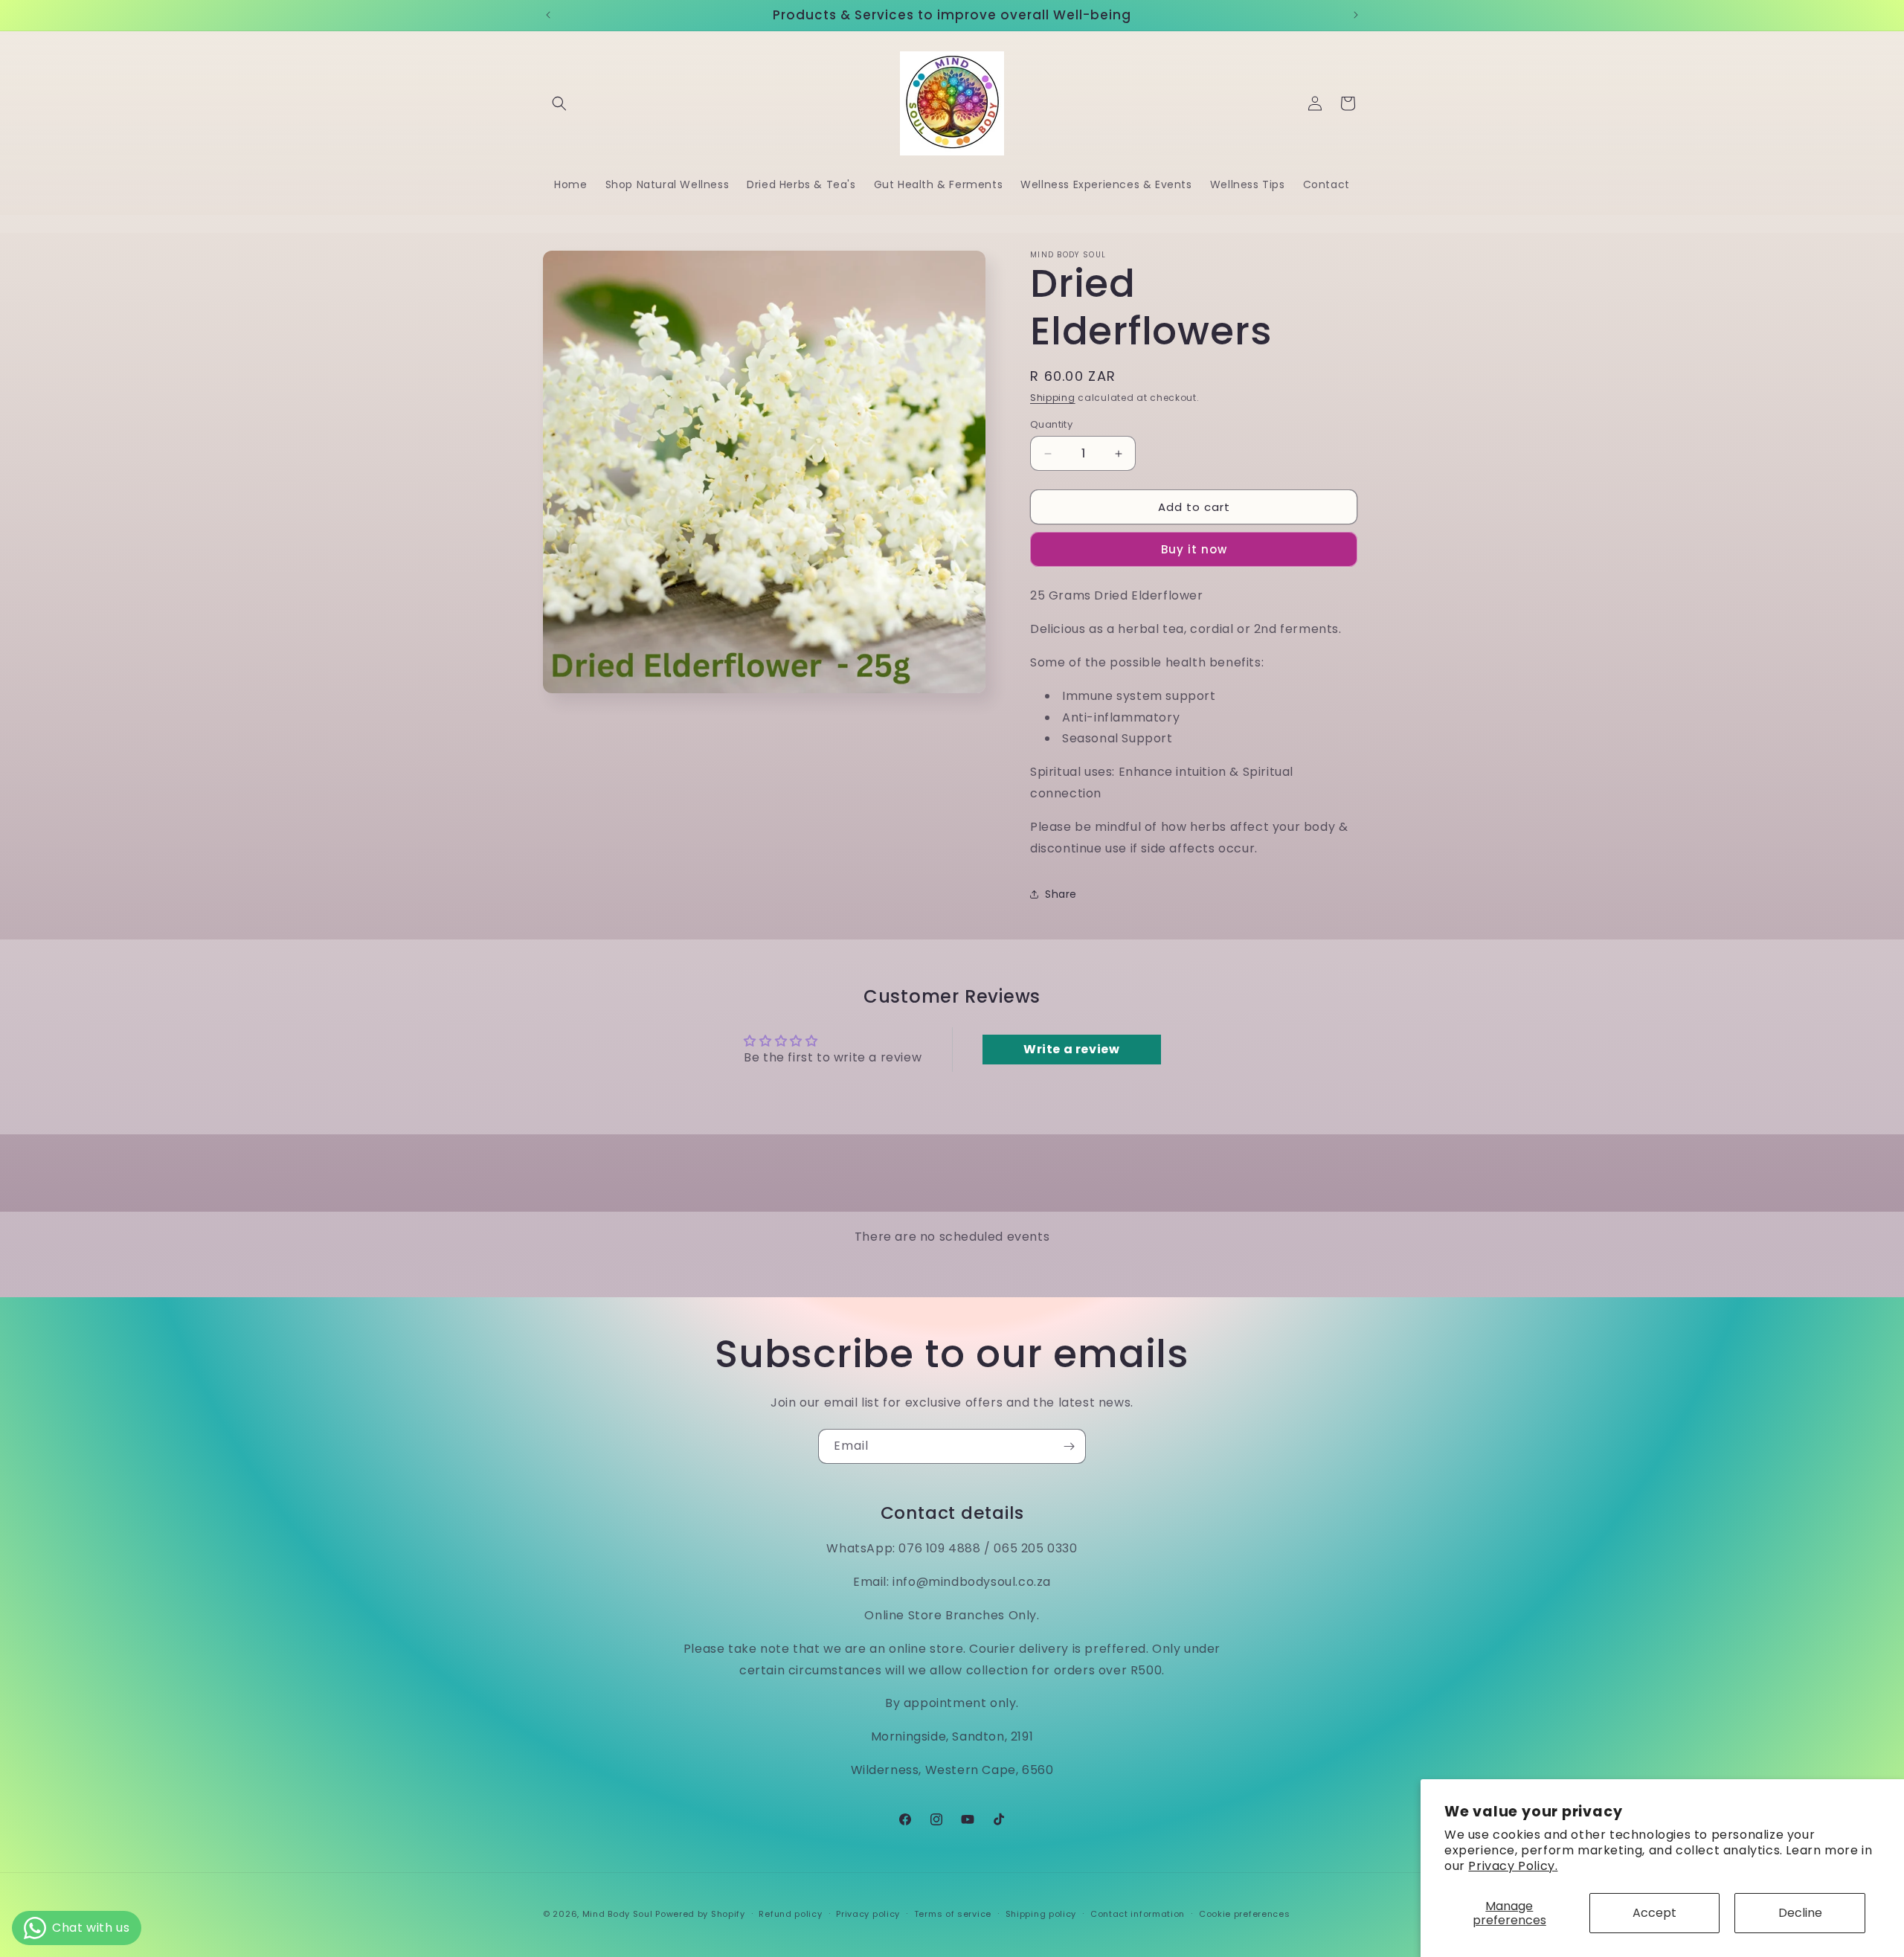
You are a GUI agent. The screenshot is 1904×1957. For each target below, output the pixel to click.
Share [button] (1061, 894)
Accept (1654, 1913)
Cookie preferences (1245, 1914)
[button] (559, 103)
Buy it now (1194, 549)
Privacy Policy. (1513, 1866)
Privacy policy (868, 1914)
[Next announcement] (1356, 15)
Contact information (1138, 1914)
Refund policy (790, 1914)
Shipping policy (1041, 1914)
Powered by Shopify (700, 1914)
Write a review (1071, 1049)
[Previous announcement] (548, 15)
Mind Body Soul (618, 1914)
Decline (1800, 1913)
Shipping (1053, 398)
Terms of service (953, 1914)
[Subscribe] (1069, 1446)
